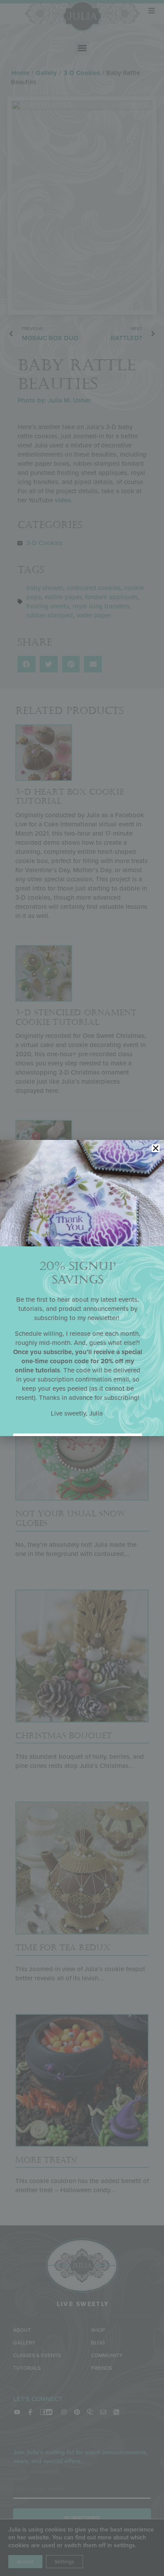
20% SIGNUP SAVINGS (78, 1273)
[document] (82, 1288)
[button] (156, 1148)
